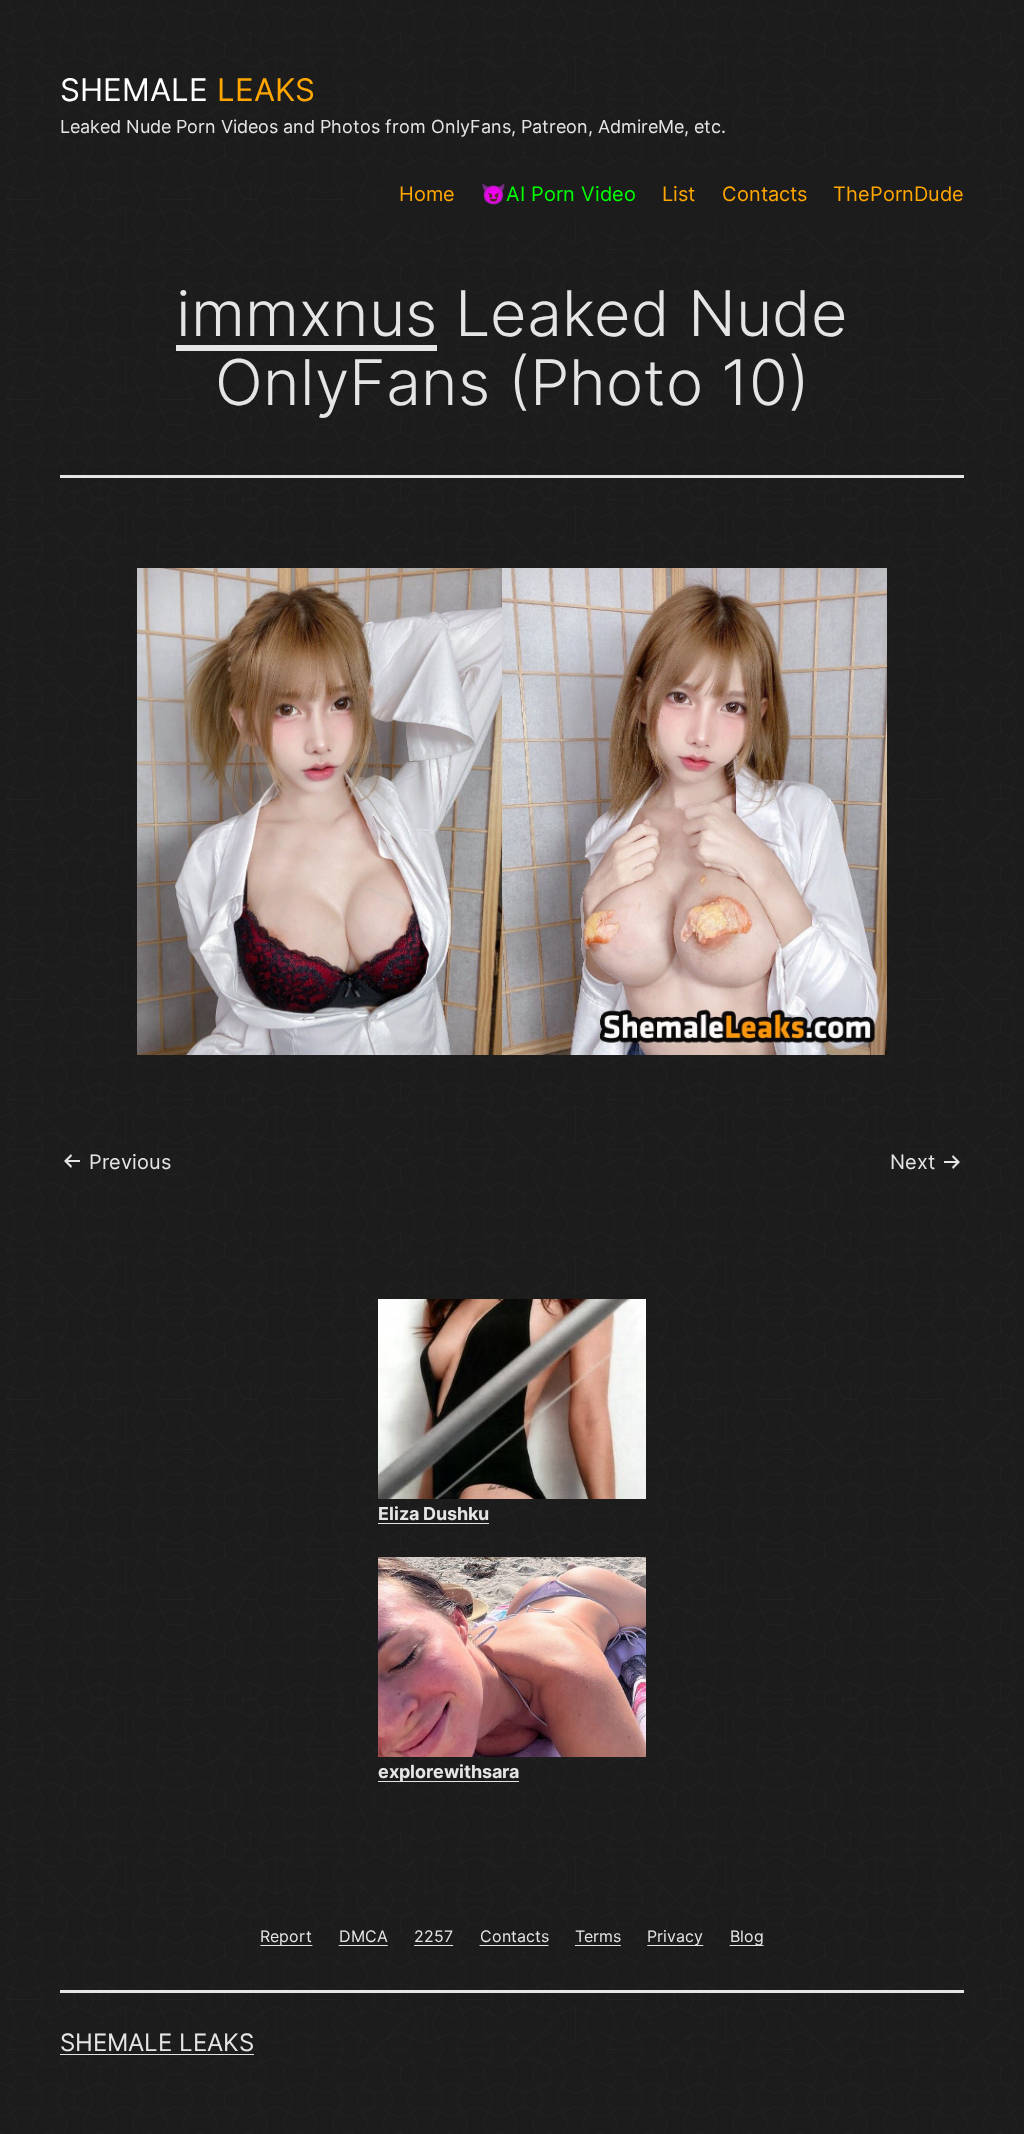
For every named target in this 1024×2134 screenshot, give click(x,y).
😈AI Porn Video (558, 194)
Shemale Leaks (157, 2042)
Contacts (764, 194)
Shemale (187, 90)
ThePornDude (898, 194)
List (678, 194)
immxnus (306, 313)
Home (427, 194)
